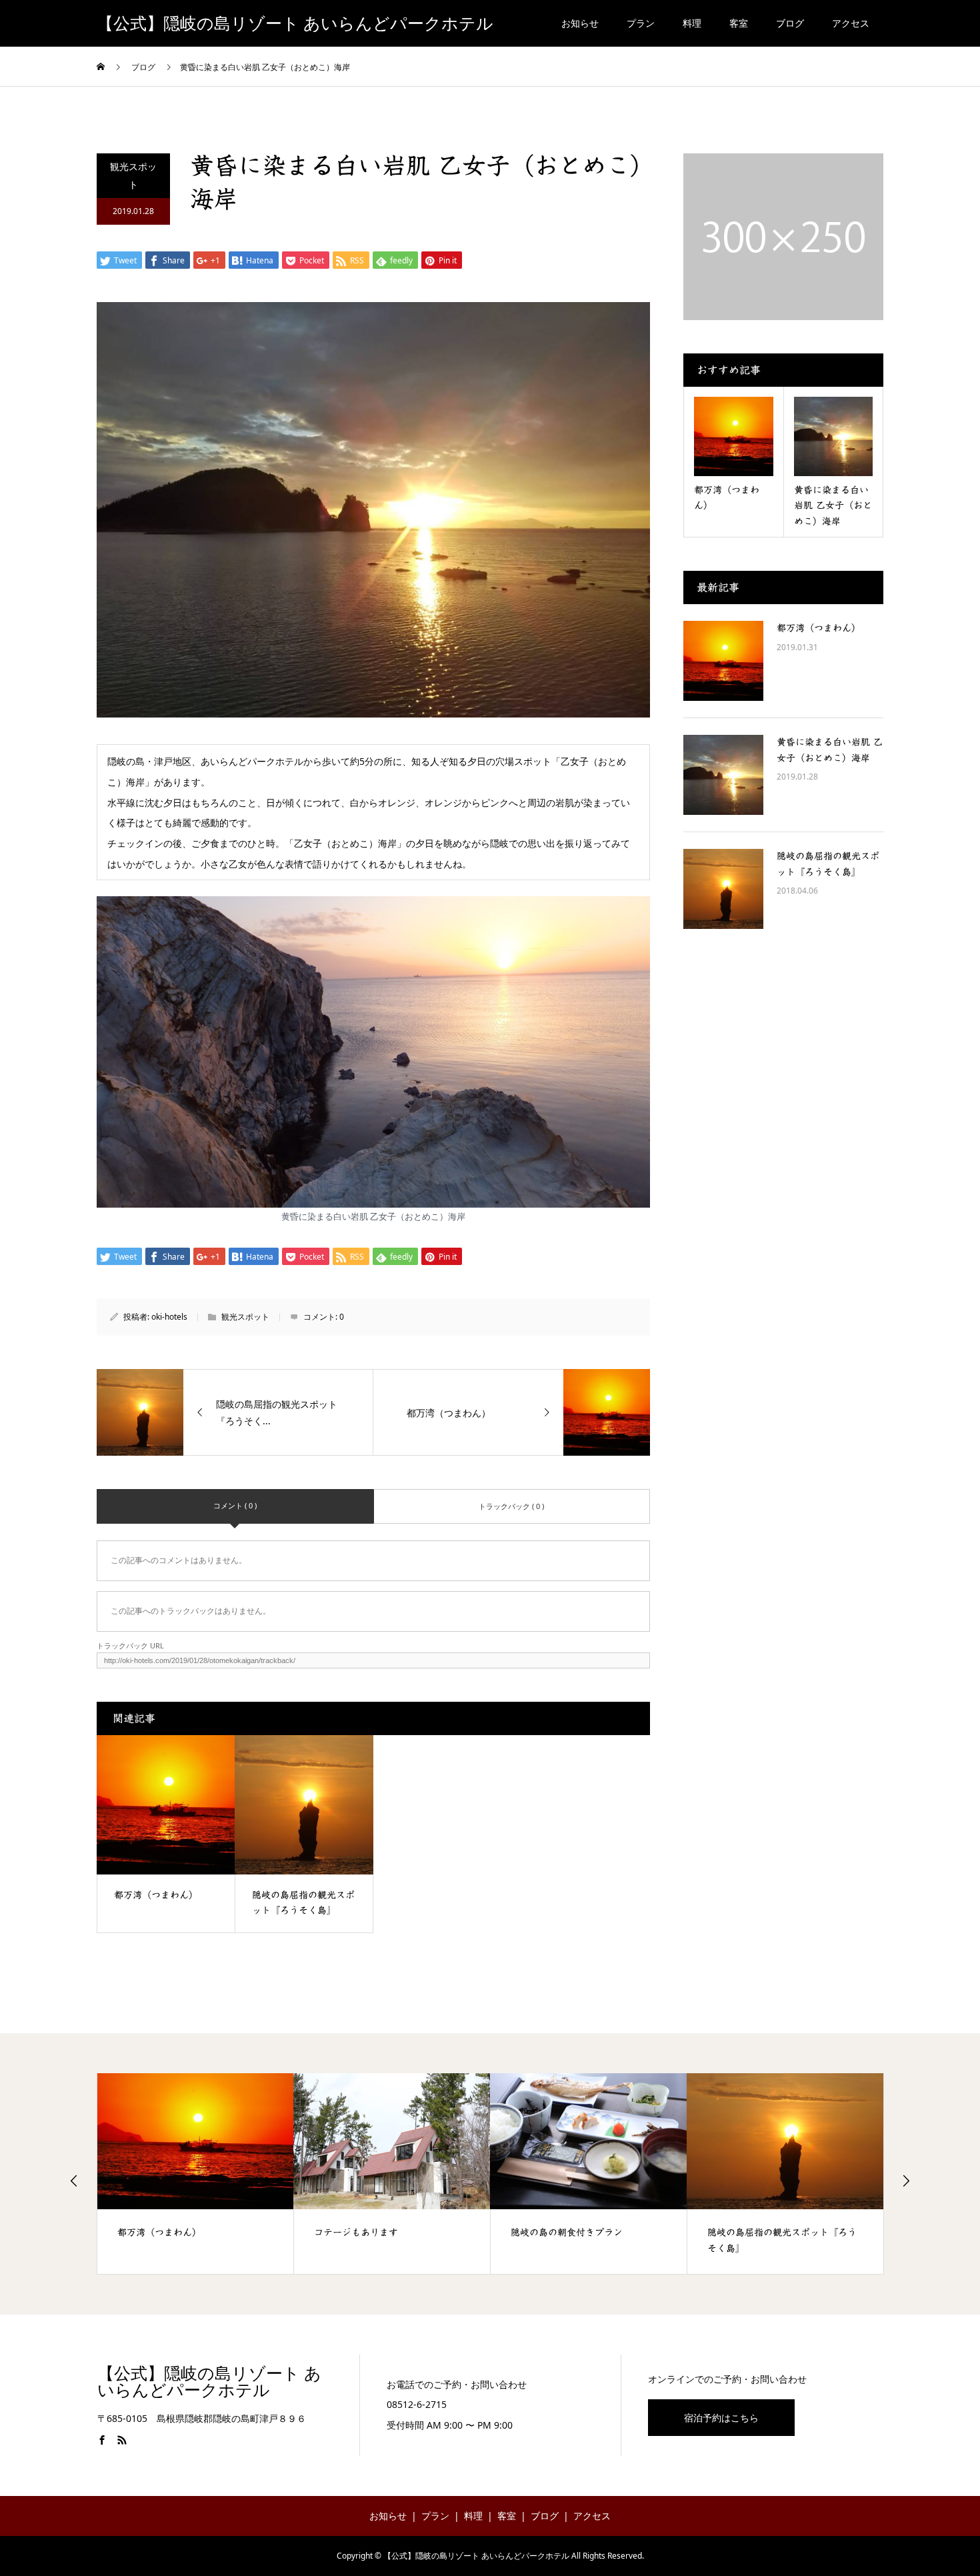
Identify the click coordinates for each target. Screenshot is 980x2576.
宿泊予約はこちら (721, 2418)
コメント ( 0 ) (235, 1505)
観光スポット (133, 175)
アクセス (851, 23)
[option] (196, 2174)
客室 (739, 23)
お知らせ (580, 23)
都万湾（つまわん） (819, 628)
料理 (692, 23)
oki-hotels (169, 1317)
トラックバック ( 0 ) (511, 1506)
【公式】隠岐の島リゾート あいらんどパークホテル (295, 24)
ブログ (790, 23)
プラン (641, 23)
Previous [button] (74, 2181)
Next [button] (906, 2181)
